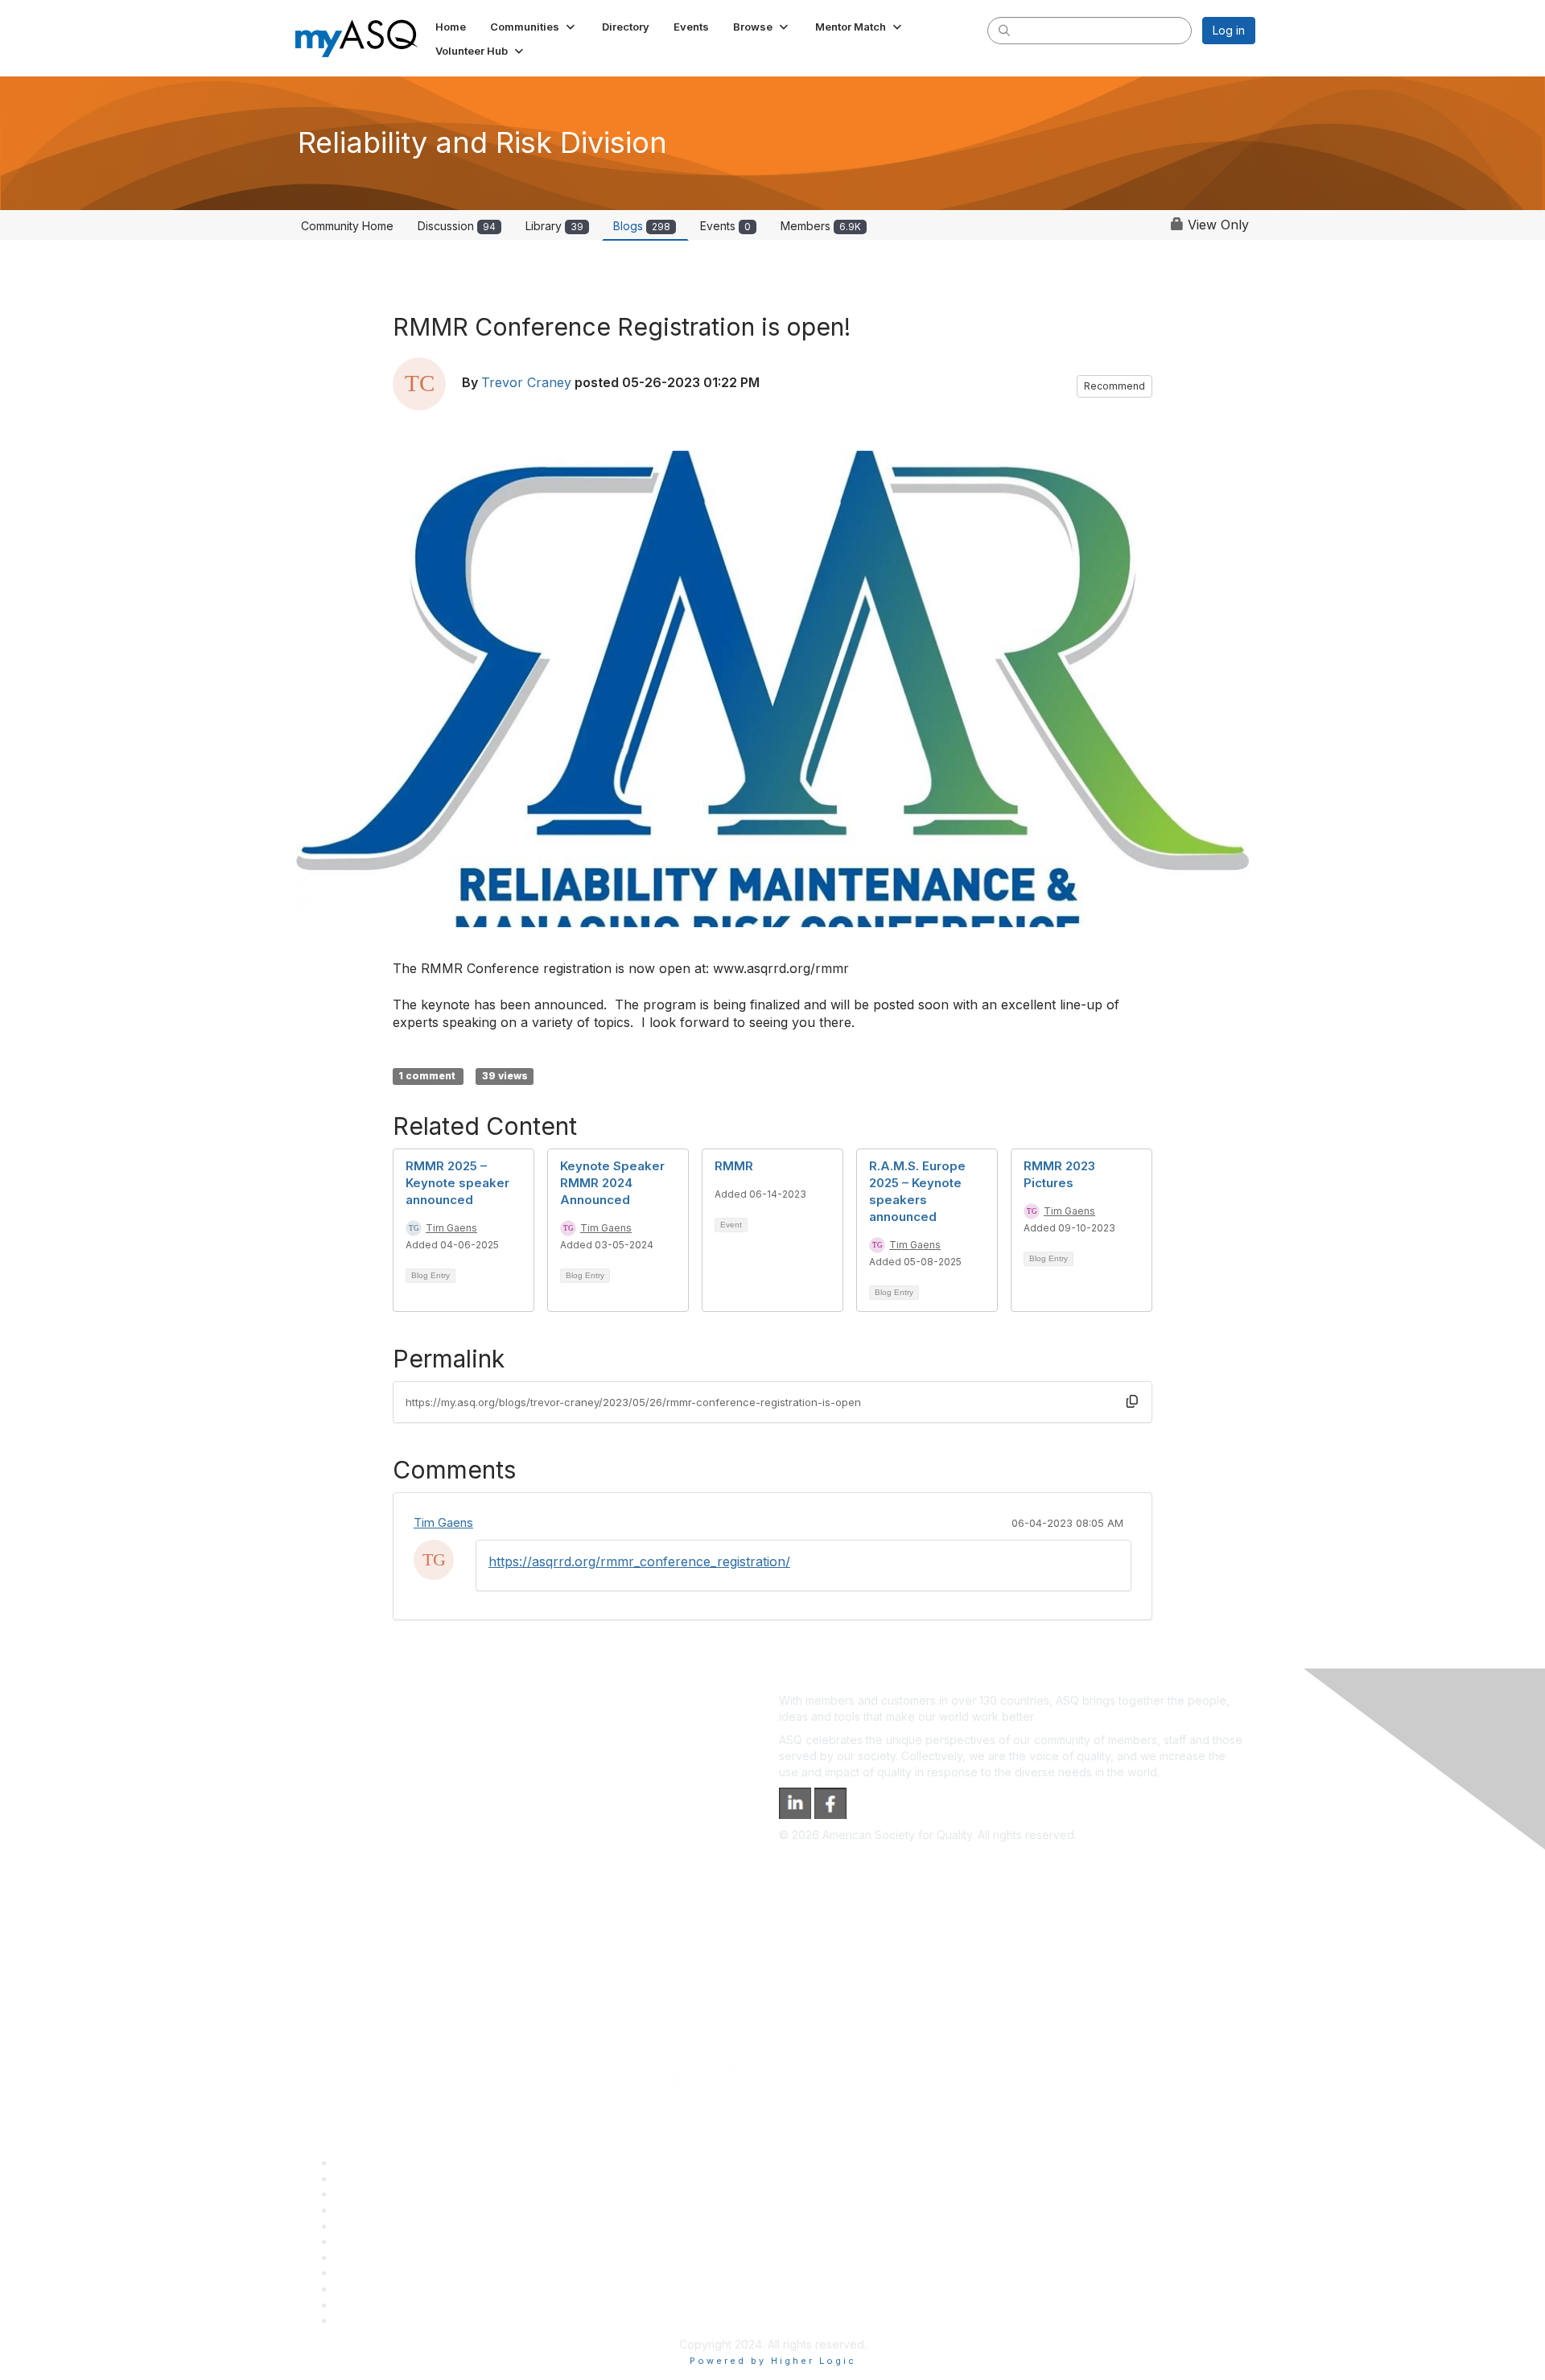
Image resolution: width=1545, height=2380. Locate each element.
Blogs (642, 226)
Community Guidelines (393, 2226)
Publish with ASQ (379, 2210)
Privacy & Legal (376, 2178)
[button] (534, 27)
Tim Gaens (451, 1228)
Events (725, 226)
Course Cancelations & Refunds (419, 2273)
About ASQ (364, 2162)
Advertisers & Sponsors (397, 2289)
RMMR (734, 1166)
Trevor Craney (526, 382)
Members (821, 226)
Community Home (347, 226)
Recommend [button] (1114, 386)
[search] (1004, 30)
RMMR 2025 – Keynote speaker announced (457, 1183)
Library (554, 226)
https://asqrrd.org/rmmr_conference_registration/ (639, 1561)
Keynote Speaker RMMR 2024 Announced (612, 1183)
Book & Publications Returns (409, 2241)
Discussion (457, 226)
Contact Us (364, 2257)
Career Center (373, 2194)
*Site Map (362, 2305)
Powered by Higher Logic (773, 2361)
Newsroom (363, 2320)
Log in (1229, 30)
